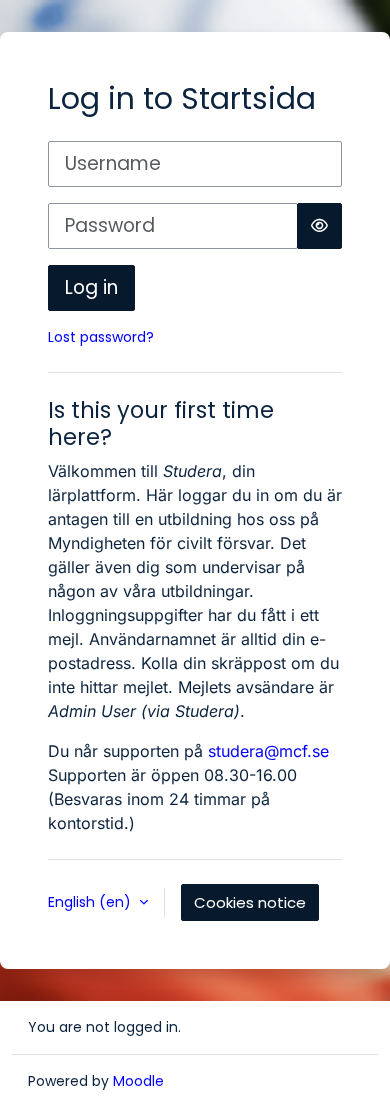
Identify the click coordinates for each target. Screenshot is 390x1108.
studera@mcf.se (268, 751)
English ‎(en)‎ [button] (91, 902)
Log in (91, 287)
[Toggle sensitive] (319, 226)
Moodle (138, 1081)
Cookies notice (250, 902)
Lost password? (101, 337)
